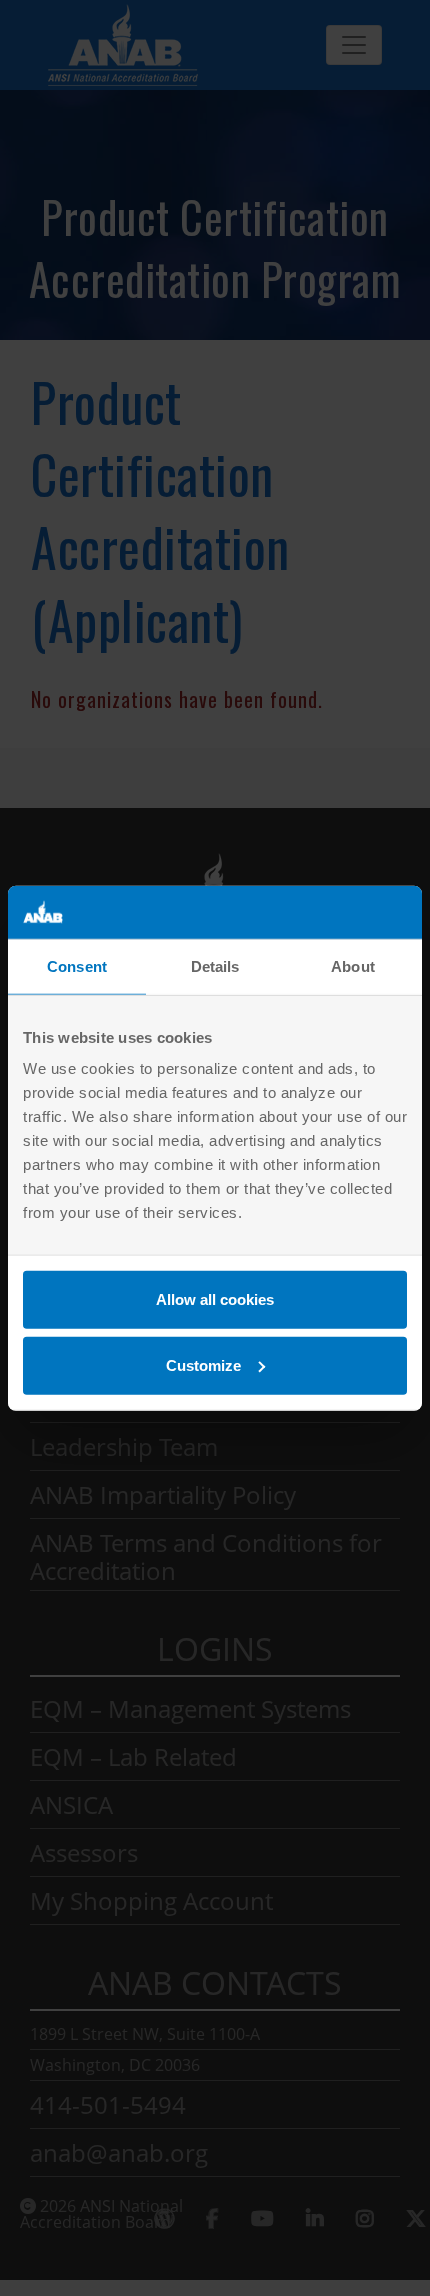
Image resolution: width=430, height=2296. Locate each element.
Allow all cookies (215, 1299)
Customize (203, 1364)
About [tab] (353, 965)
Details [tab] (215, 965)
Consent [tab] (77, 965)
